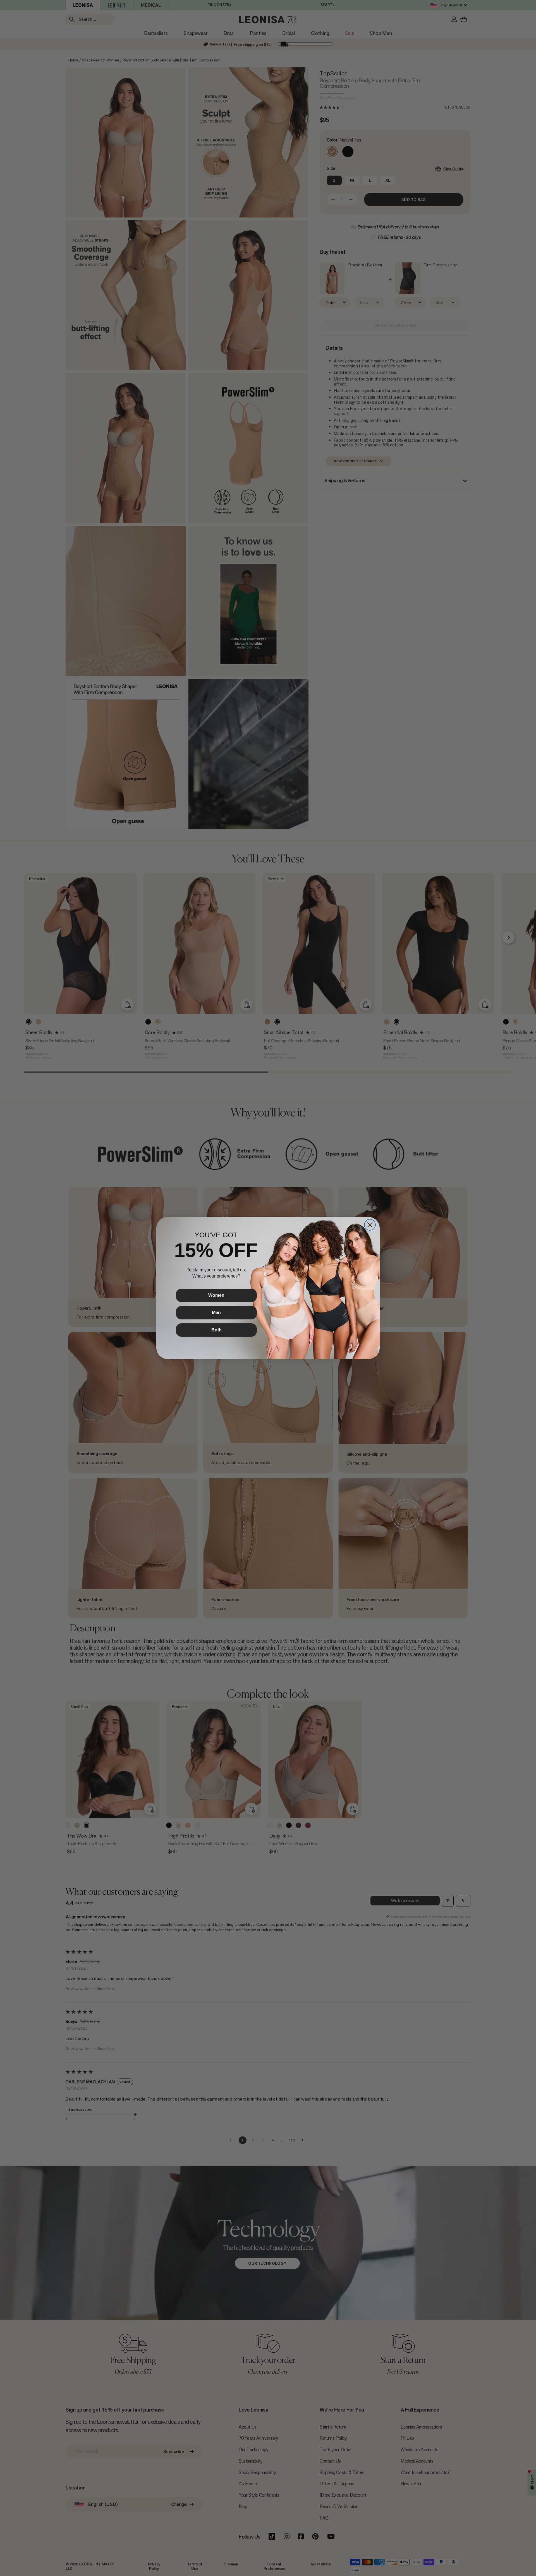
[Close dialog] (370, 1225)
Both (216, 1330)
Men (216, 1313)
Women (216, 1295)
